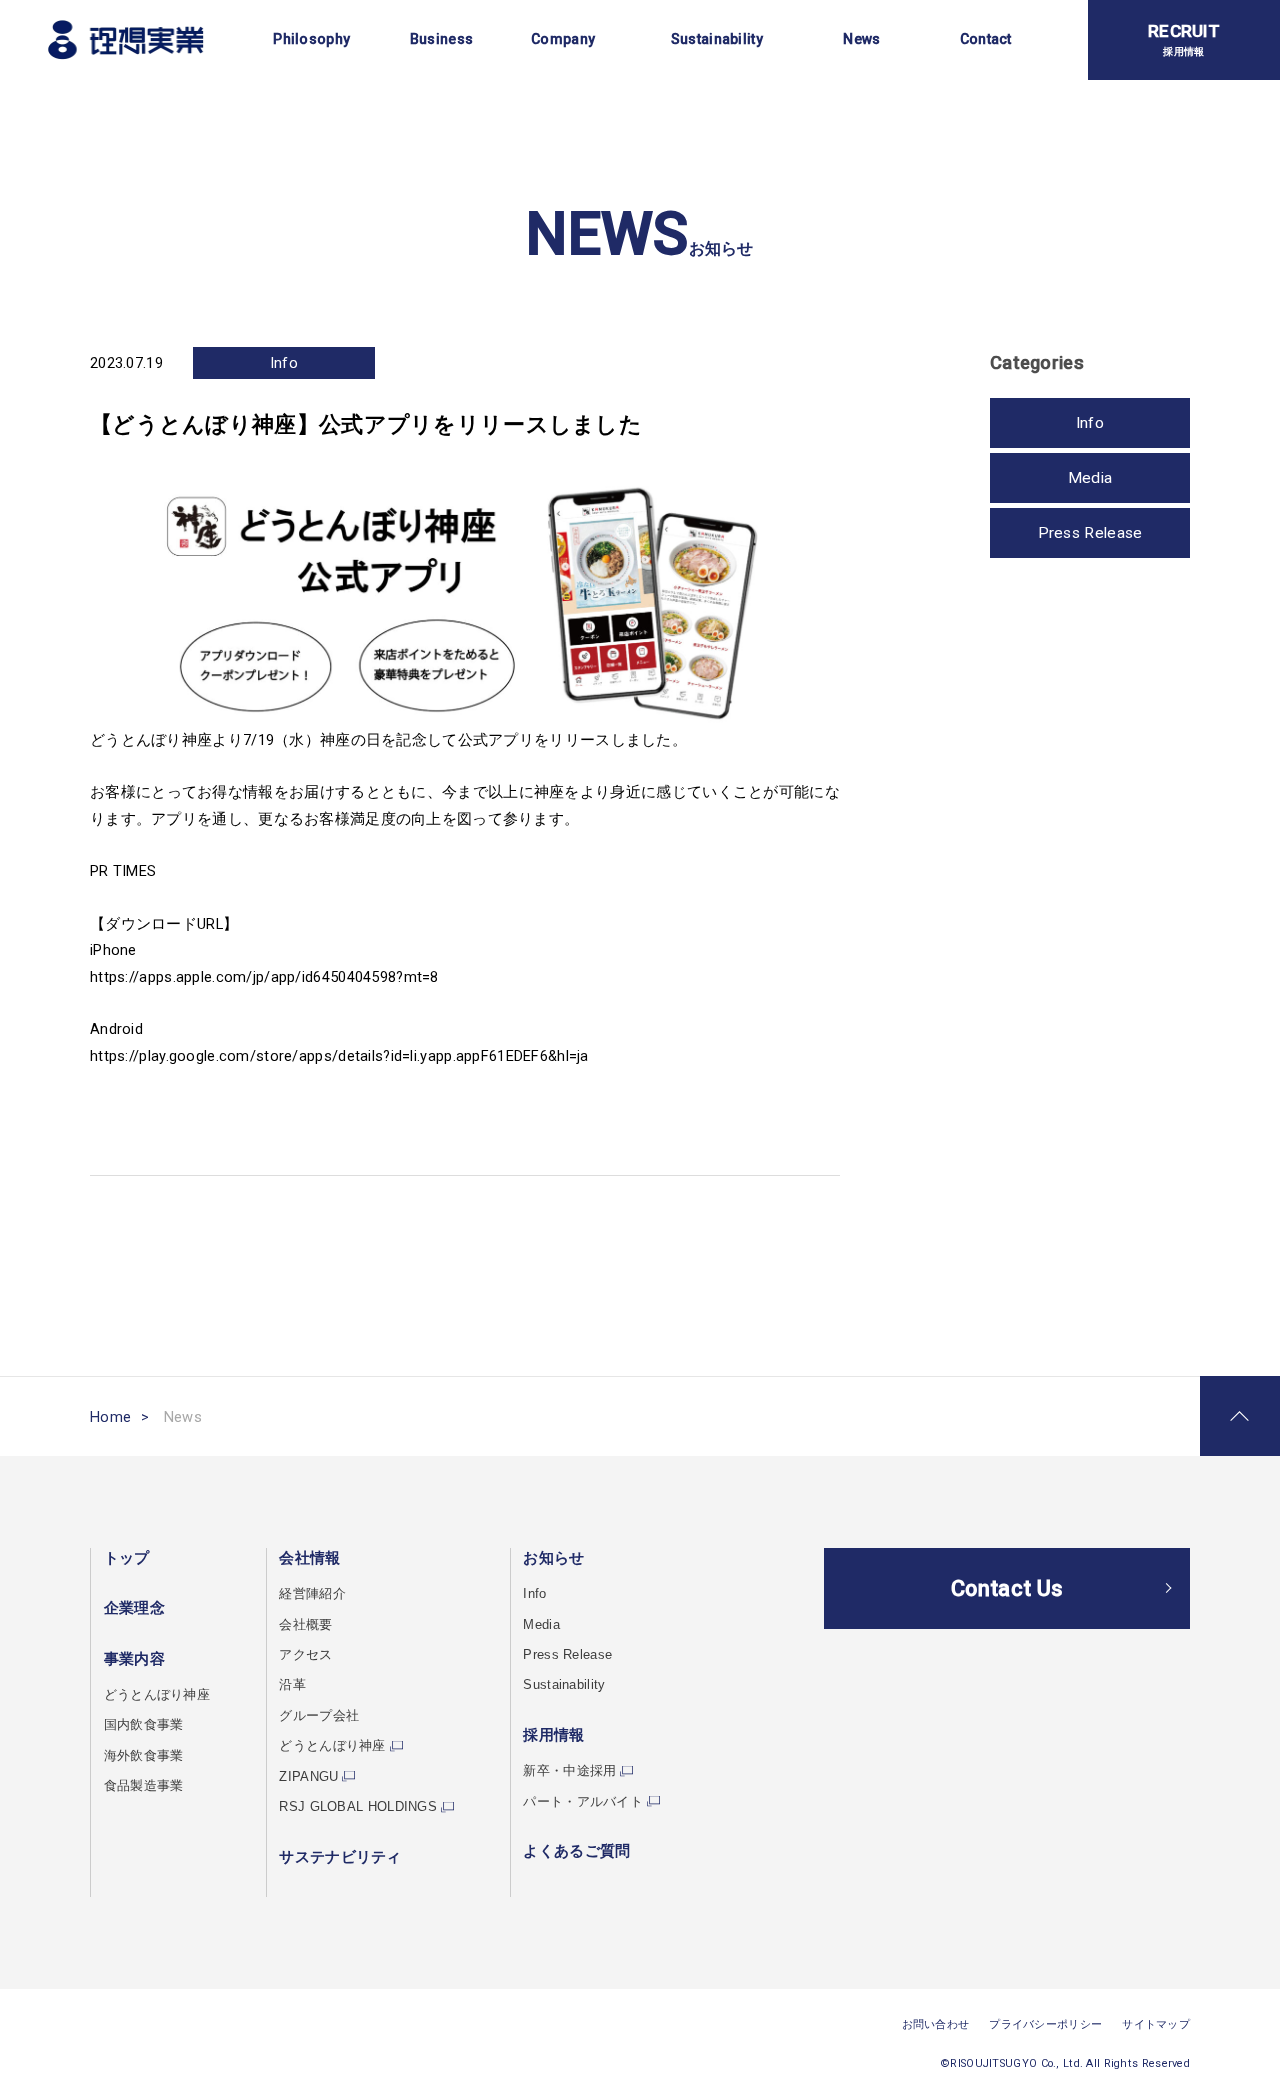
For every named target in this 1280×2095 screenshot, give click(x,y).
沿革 (292, 1684)
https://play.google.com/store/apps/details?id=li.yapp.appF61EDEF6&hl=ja (339, 1056)
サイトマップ (1156, 2024)
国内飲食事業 (144, 1724)
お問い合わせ (936, 2024)
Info (284, 363)
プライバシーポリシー (1045, 2024)
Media (1090, 478)
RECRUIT (1184, 39)
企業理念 (134, 1608)
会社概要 (305, 1624)
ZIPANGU (308, 1776)
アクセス (305, 1654)
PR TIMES (123, 871)
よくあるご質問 (576, 1851)
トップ (127, 1558)
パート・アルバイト (583, 1801)
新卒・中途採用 (569, 1770)
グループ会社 (319, 1715)
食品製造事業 (144, 1785)
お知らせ (553, 1558)
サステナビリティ (340, 1857)
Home (110, 1417)
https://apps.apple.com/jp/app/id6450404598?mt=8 (264, 977)
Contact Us (1007, 1588)
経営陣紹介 (312, 1593)
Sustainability (564, 1684)
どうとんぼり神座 (157, 1694)
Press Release (1090, 533)
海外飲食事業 (144, 1755)
